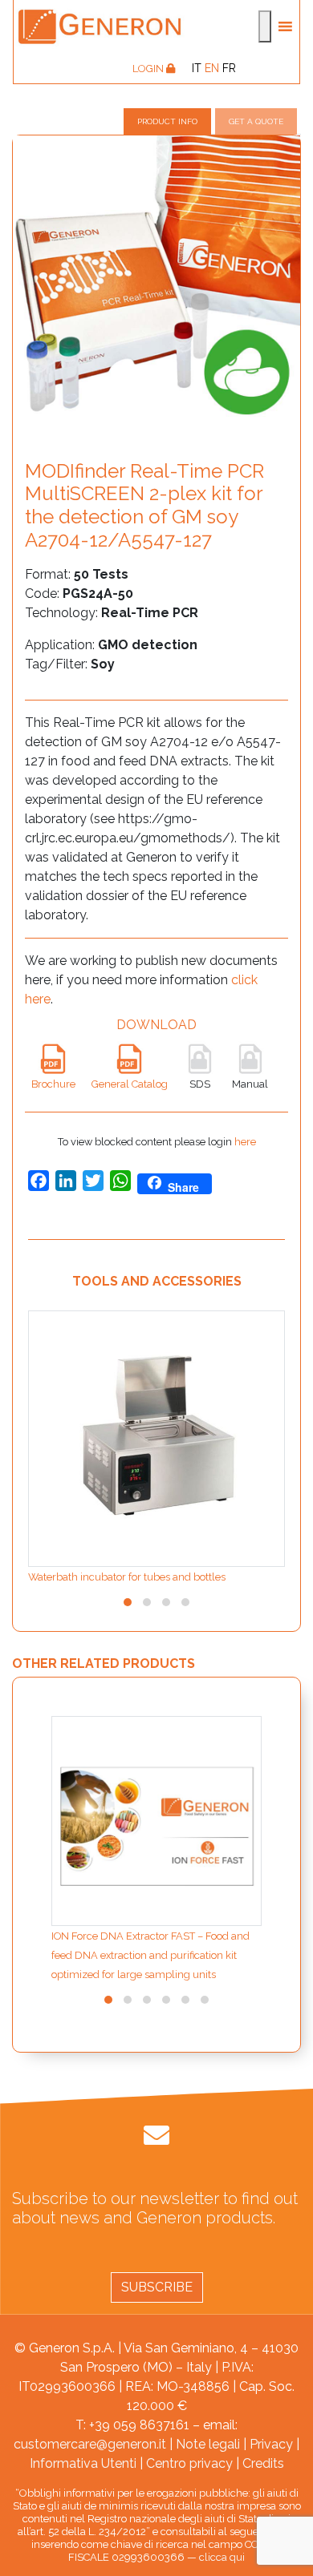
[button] (128, 1602)
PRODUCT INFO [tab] (167, 121)
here (245, 1142)
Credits (263, 2463)
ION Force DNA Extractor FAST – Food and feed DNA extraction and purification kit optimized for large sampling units (150, 1955)
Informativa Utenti (83, 2463)
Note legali (208, 2444)
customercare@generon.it (90, 2444)
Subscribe (157, 2287)
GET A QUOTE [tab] (256, 121)
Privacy (271, 2444)
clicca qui (222, 2557)
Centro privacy (189, 2463)
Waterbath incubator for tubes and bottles (127, 1577)
